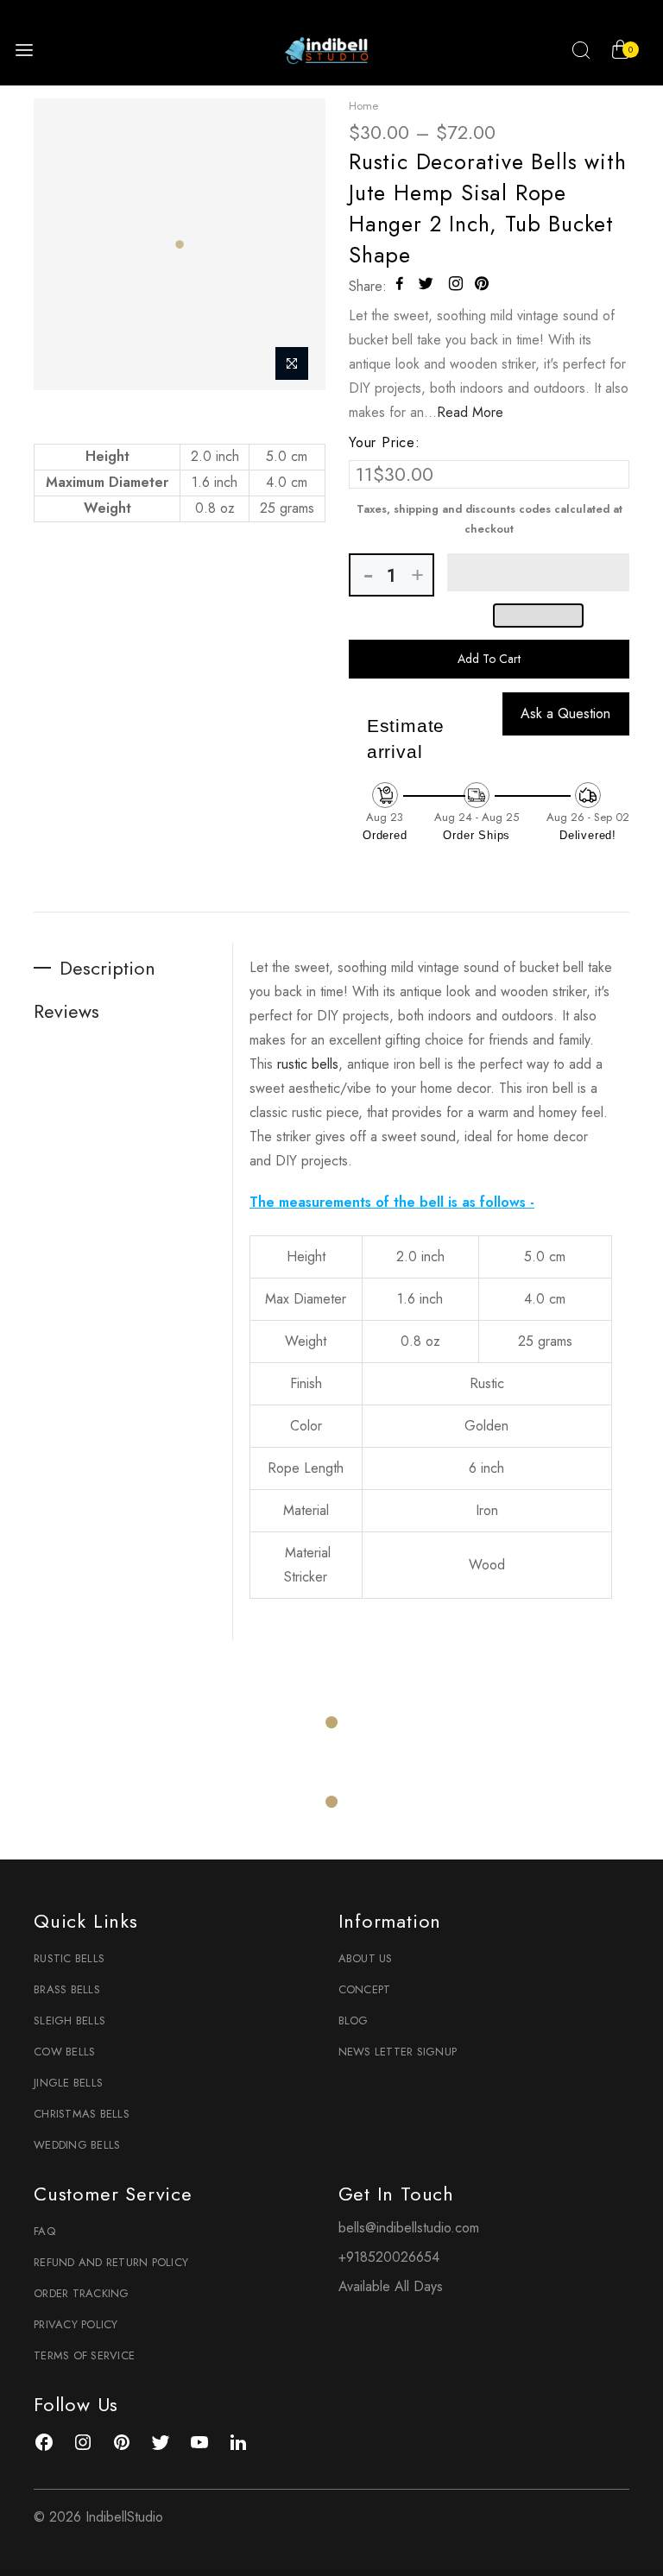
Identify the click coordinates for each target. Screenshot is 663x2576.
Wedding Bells (77, 2145)
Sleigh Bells (69, 2020)
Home (363, 106)
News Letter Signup (398, 2052)
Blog (354, 2020)
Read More (470, 412)
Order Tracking (82, 2293)
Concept (365, 1989)
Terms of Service (84, 2355)
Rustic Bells (69, 1958)
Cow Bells (64, 2052)
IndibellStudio (124, 2517)
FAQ (44, 2231)
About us (366, 1958)
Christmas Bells (82, 2114)
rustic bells (308, 1064)
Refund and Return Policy (111, 2262)
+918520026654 (389, 2257)
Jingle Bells (68, 2083)
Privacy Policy (76, 2324)
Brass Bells (67, 1989)
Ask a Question (565, 713)
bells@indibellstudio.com (409, 2228)
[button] (538, 572)
